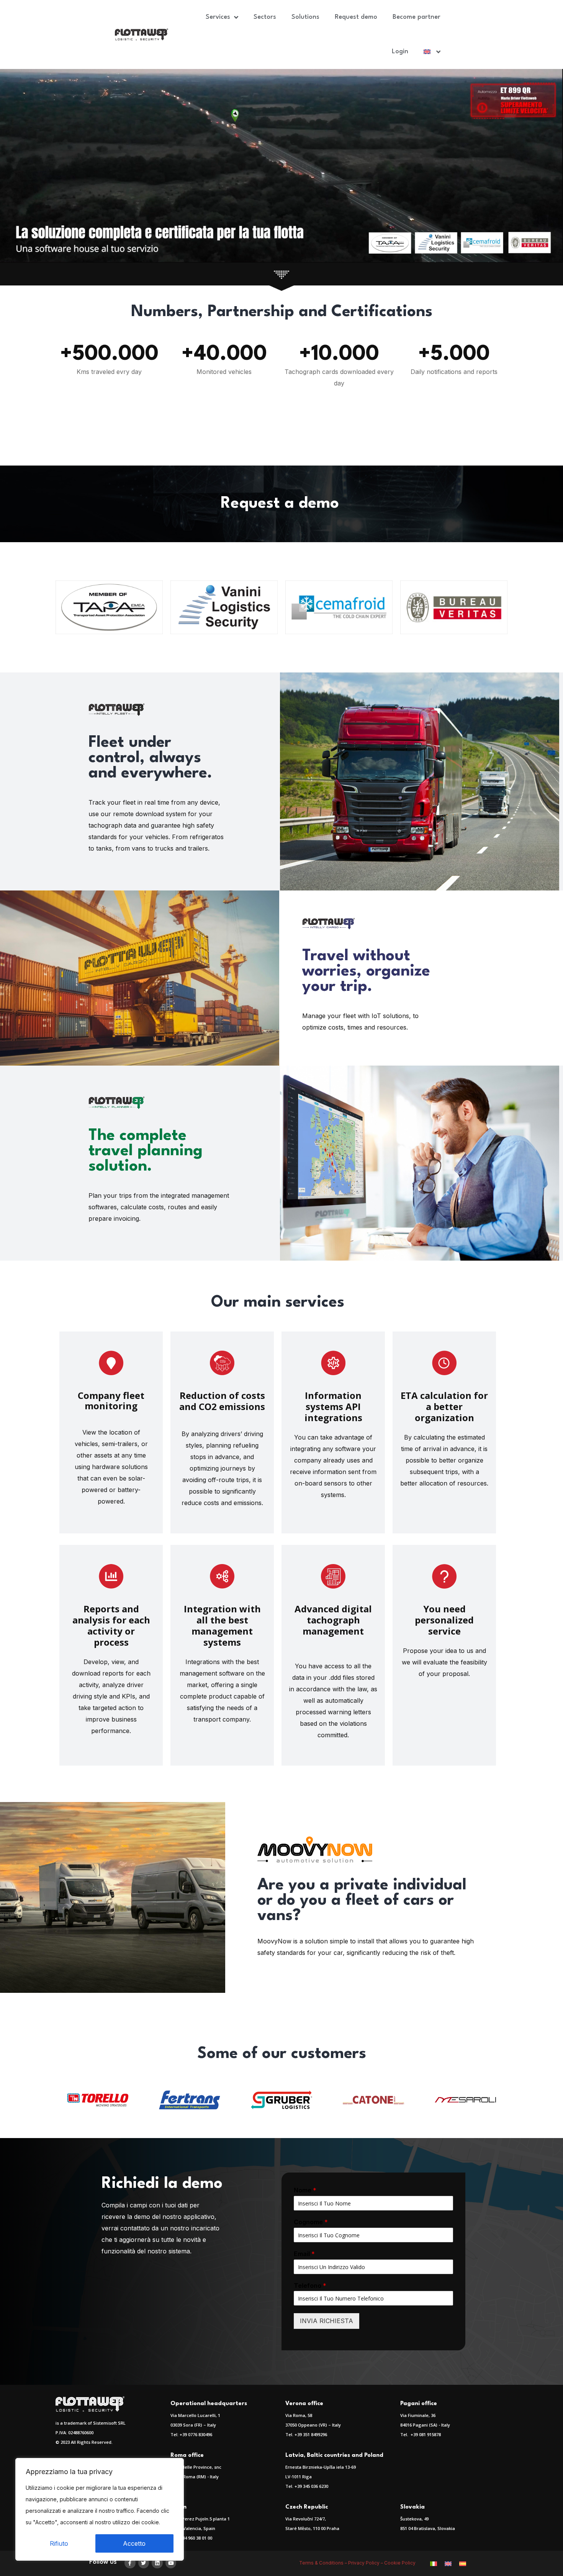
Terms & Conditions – (324, 2563)
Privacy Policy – (366, 2563)
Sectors (265, 17)
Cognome (311, 2222)
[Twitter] (144, 2563)
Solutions (305, 17)
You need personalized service (444, 1620)
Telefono (310, 2286)
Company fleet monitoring (111, 1400)
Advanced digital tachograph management (333, 1620)
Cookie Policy (400, 2563)
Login (400, 52)
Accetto (134, 2543)
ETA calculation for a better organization (444, 1406)
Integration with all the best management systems (222, 1625)
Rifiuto (59, 2543)
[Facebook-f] (130, 2563)
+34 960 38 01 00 (196, 2538)
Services (218, 17)
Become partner (417, 17)
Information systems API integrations (333, 1406)
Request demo (356, 17)
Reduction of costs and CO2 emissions (222, 1401)
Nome (305, 2190)
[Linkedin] (157, 2563)
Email (304, 2254)
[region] (100, 2509)
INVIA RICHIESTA (327, 2321)
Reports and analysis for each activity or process (111, 1625)
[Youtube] (171, 2563)
